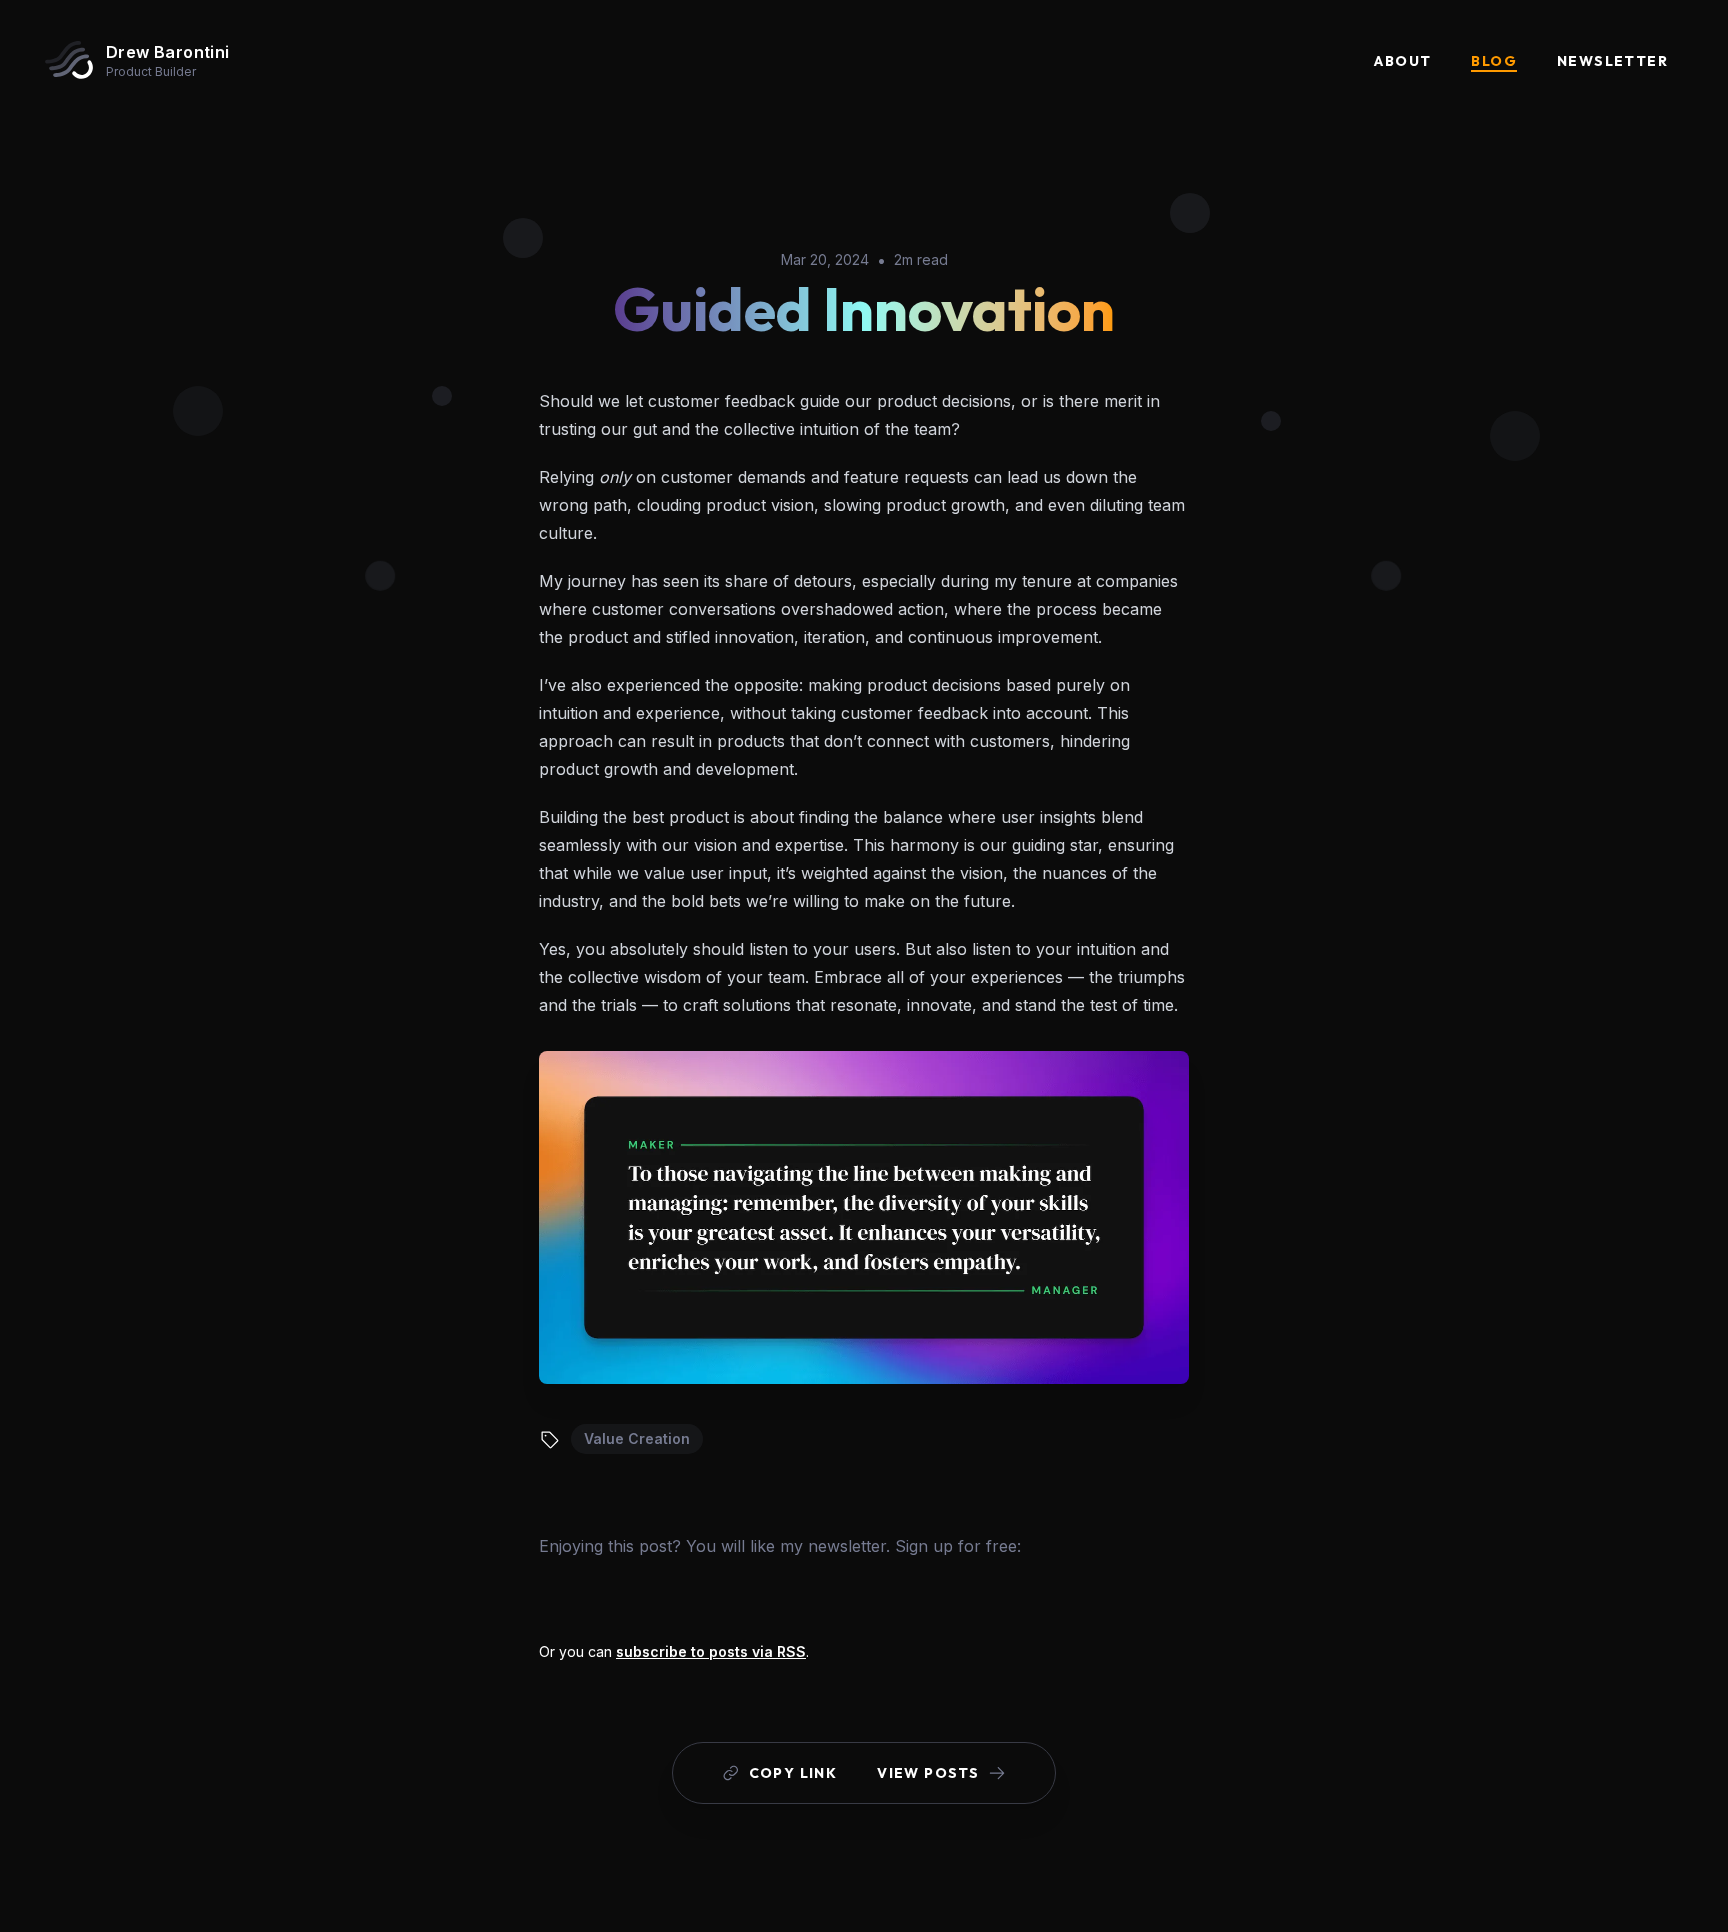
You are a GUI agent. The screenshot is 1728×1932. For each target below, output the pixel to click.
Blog (1494, 61)
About (1402, 61)
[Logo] (69, 60)
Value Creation (637, 1438)
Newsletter (1612, 61)
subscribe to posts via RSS (711, 1651)
